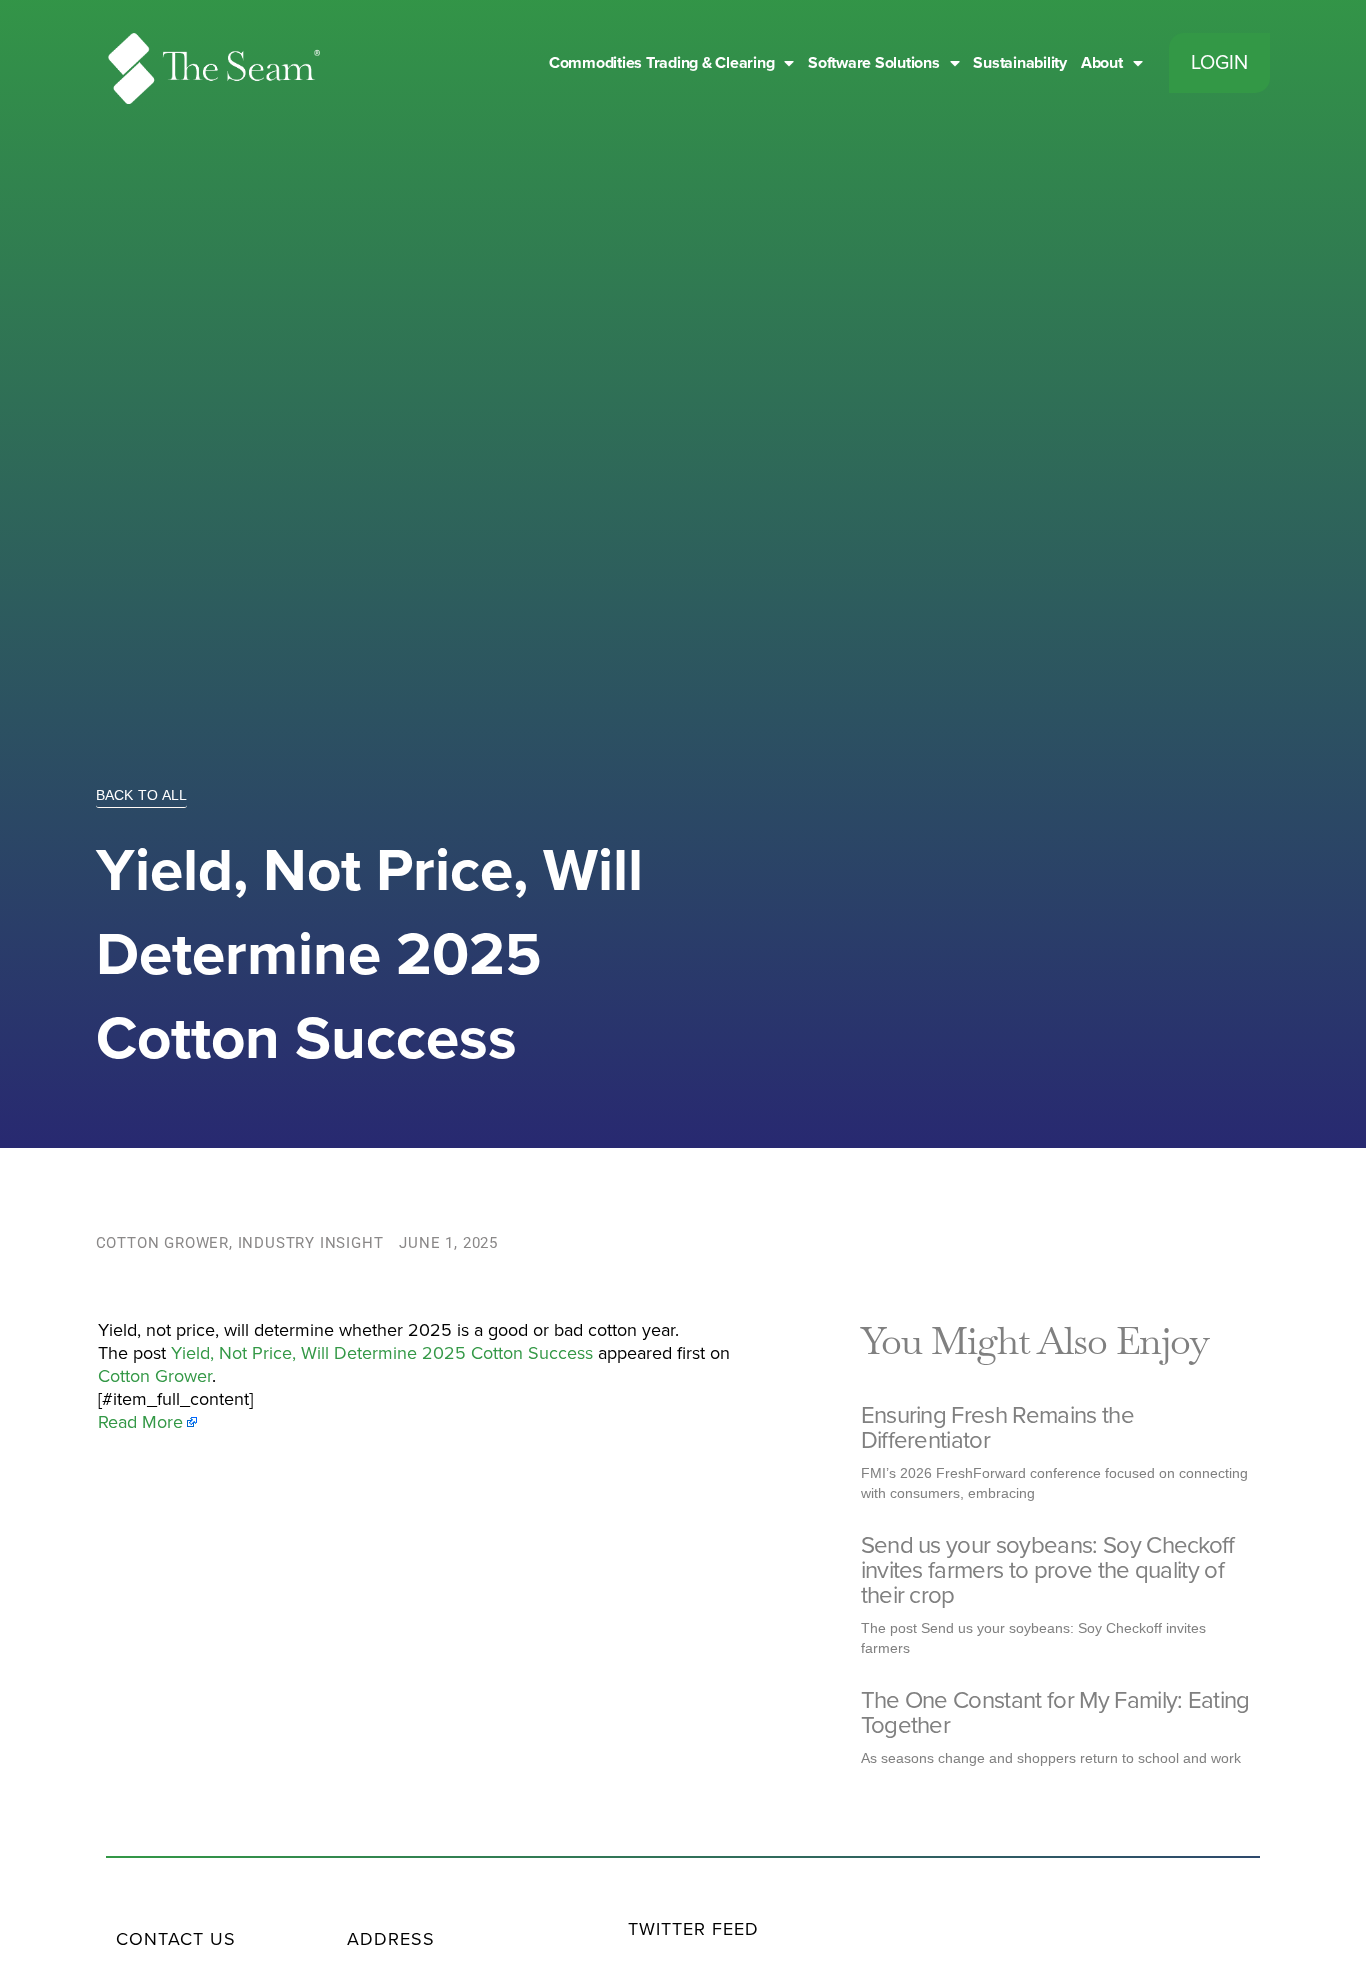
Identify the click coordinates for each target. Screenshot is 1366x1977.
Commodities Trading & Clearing (662, 63)
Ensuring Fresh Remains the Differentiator (997, 1428)
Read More (140, 1422)
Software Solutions (874, 63)
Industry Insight (311, 1243)
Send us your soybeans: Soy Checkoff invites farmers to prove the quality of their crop (1048, 1570)
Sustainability (1020, 63)
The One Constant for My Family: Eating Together (1055, 1713)
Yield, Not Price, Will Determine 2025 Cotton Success (382, 1353)
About (1102, 63)
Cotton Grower (162, 1243)
